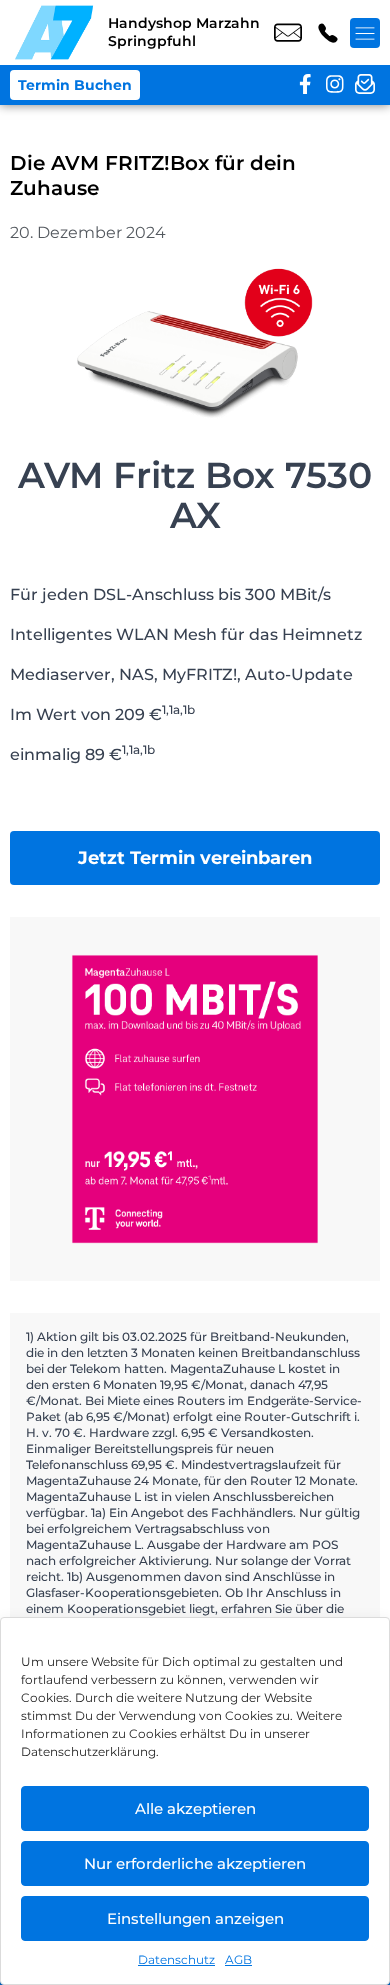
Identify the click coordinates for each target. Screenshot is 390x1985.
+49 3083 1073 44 (328, 33)
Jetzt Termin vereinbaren (195, 858)
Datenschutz (176, 1959)
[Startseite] (54, 32)
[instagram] (335, 85)
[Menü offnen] (365, 33)
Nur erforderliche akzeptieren (195, 1863)
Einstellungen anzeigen (195, 1918)
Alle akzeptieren (195, 1808)
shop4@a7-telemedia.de (288, 33)
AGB (238, 1959)
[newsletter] (365, 85)
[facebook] (305, 85)
